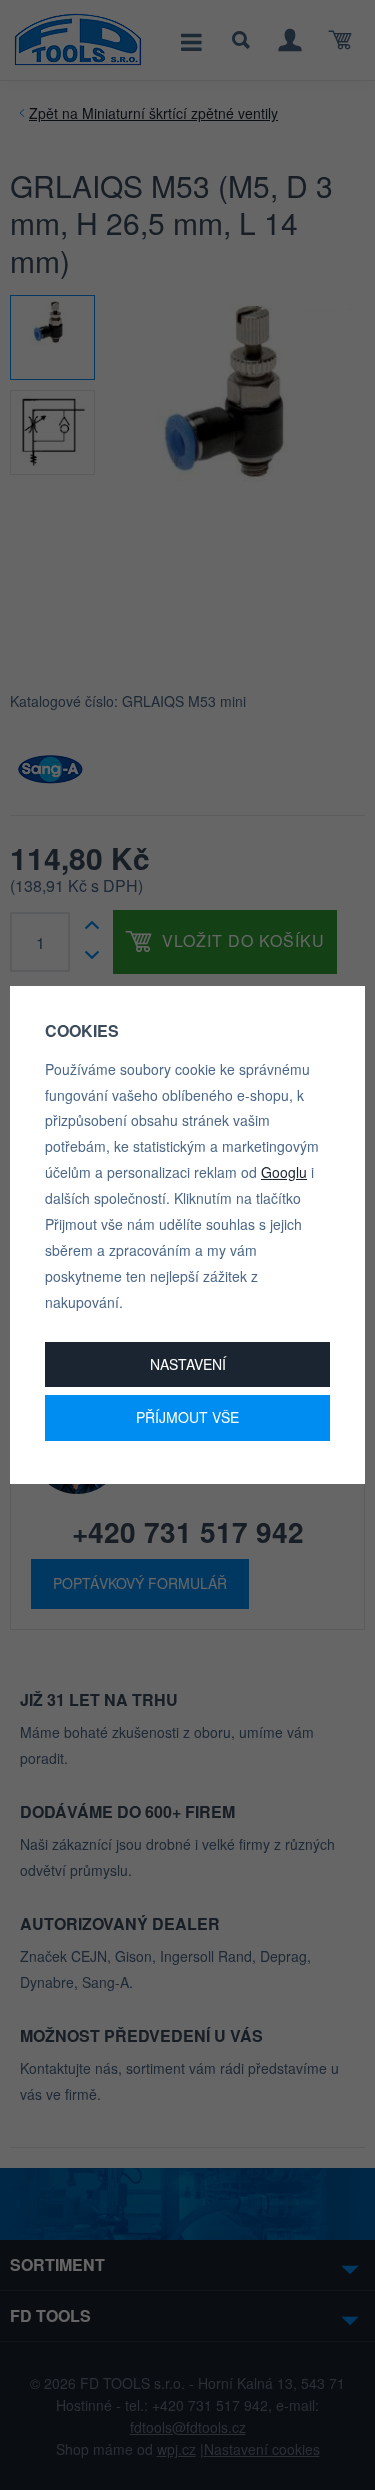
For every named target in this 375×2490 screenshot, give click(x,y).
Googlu (284, 1172)
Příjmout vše (187, 1417)
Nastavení (188, 1364)
